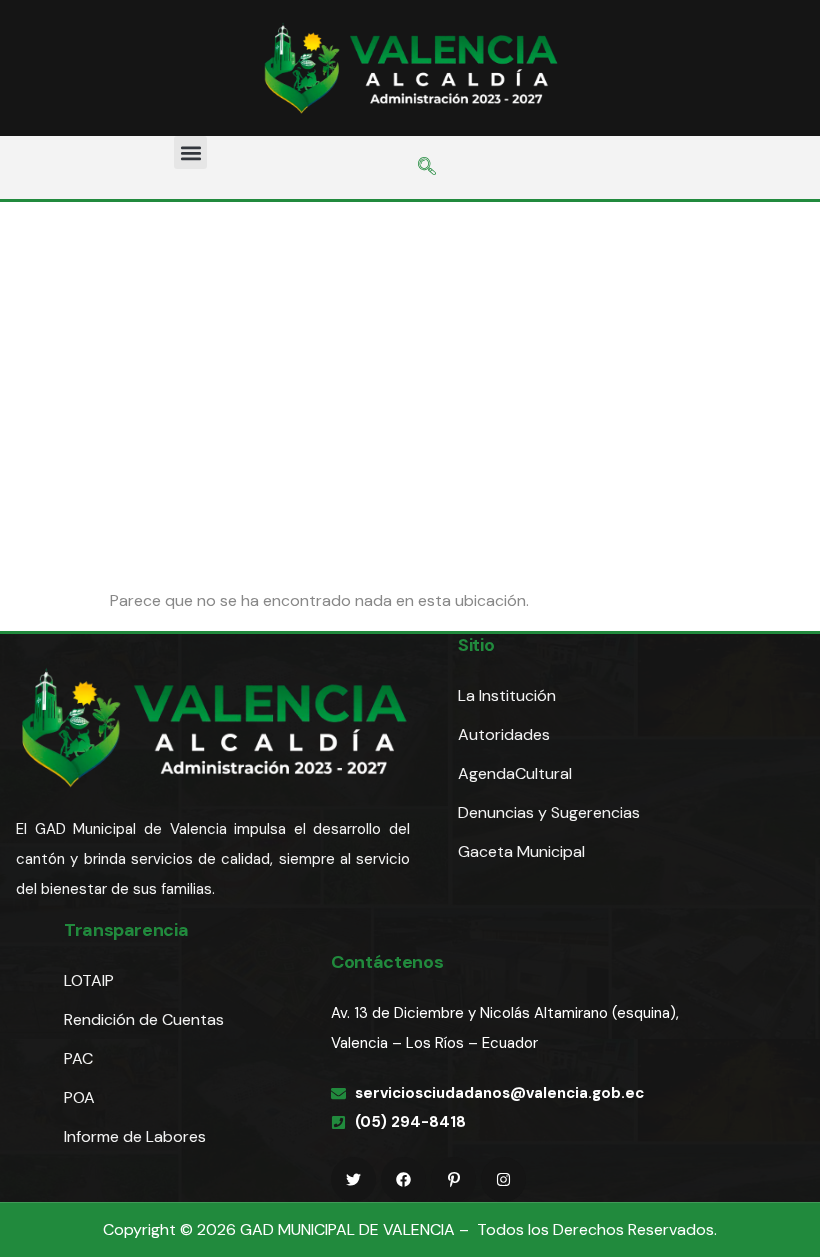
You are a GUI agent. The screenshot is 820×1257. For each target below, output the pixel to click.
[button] (190, 152)
